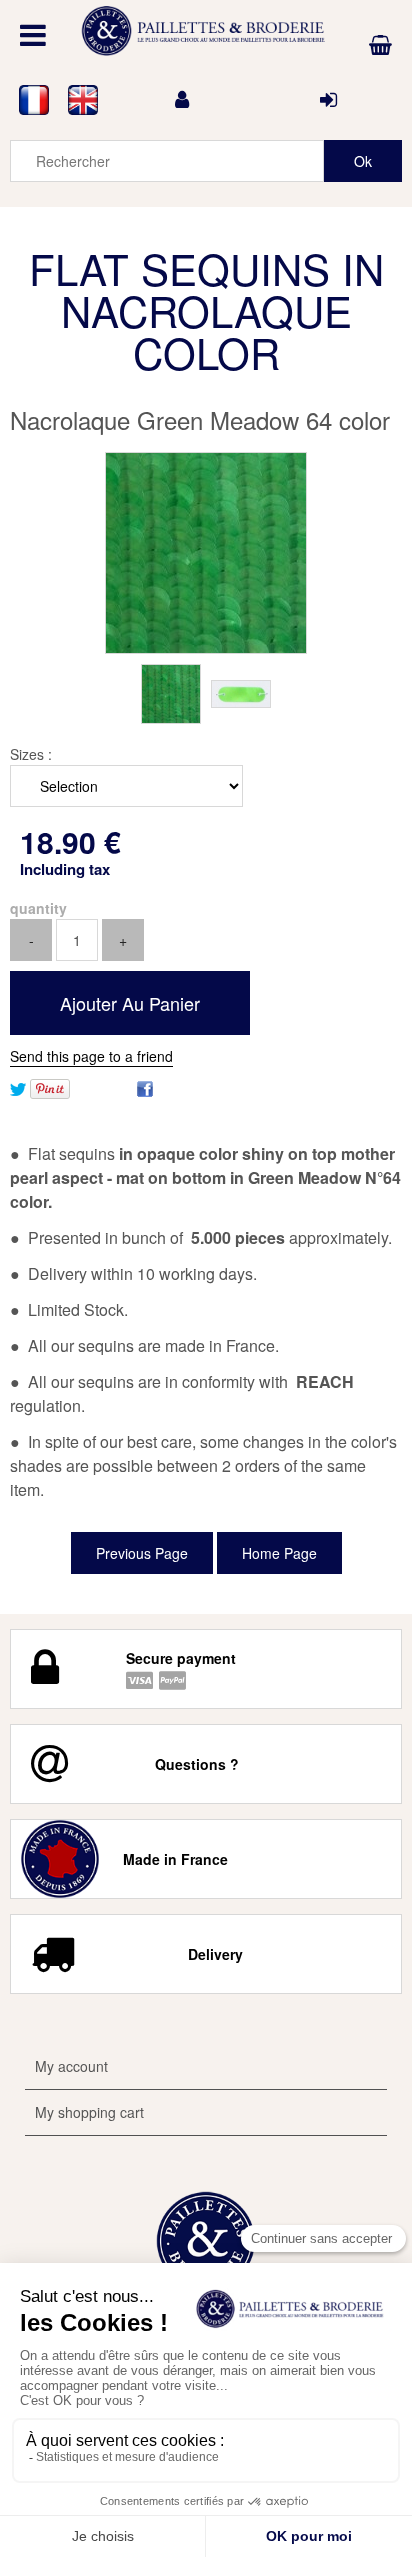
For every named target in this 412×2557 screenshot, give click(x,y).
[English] (83, 100)
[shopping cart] (380, 45)
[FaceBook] (145, 1087)
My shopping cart (89, 2112)
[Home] (206, 2241)
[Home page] (206, 31)
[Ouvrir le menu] (33, 35)
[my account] (181, 100)
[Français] (34, 100)
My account (71, 2066)
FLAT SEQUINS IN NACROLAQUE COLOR (206, 310)
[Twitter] (18, 1087)
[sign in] (328, 100)
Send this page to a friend (91, 1056)
